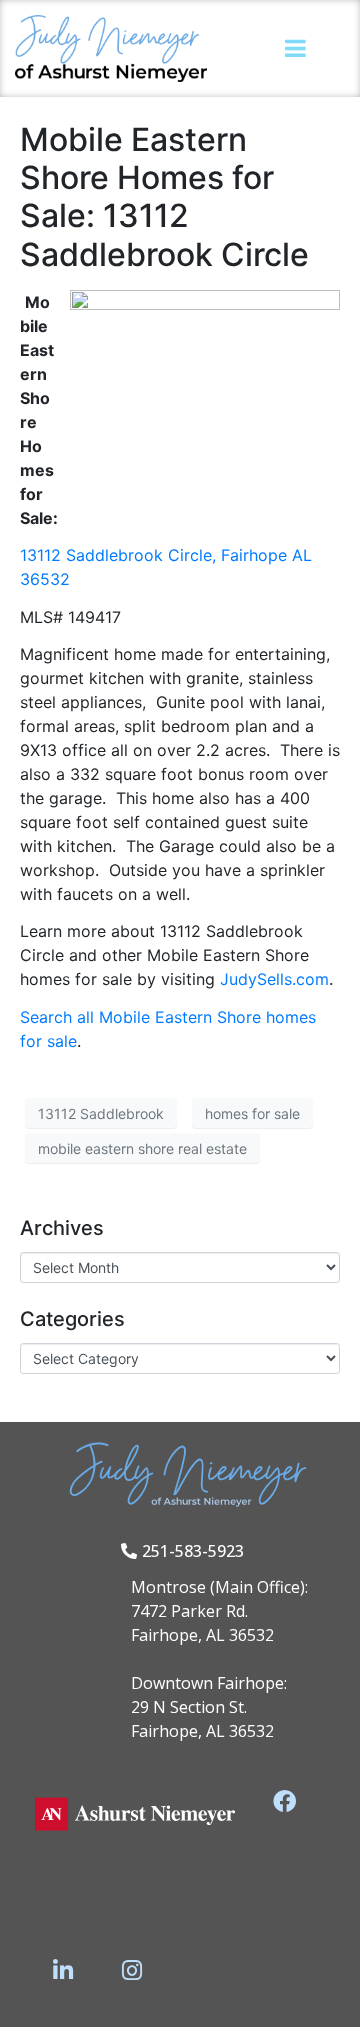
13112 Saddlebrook (101, 1113)
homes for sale (252, 1113)
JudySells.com (274, 979)
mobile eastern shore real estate (142, 1148)
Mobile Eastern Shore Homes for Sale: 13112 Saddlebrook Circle (164, 197)
